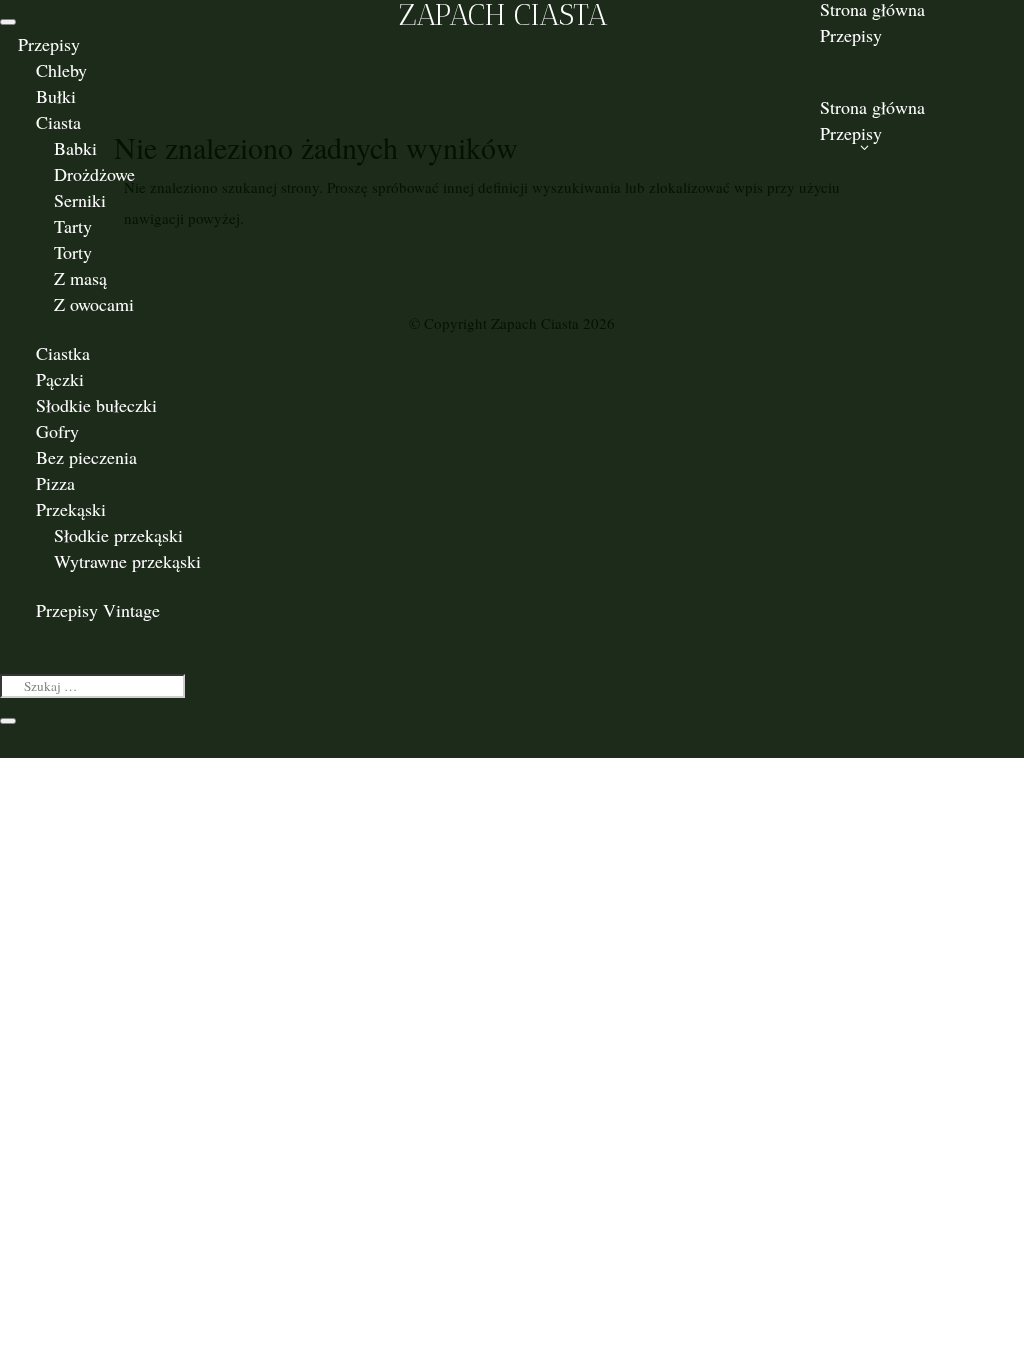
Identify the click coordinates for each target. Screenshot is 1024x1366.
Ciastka (63, 353)
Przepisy (49, 44)
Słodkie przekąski (118, 535)
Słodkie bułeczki (96, 405)
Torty (73, 252)
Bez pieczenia (86, 457)
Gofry (57, 431)
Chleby (61, 70)
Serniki (80, 200)
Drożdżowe (94, 174)
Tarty (73, 226)
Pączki (60, 379)
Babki (75, 148)
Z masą (80, 278)
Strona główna (872, 107)
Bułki (56, 96)
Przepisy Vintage (98, 610)
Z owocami (94, 304)
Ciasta (58, 122)
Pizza (55, 483)
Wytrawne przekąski (127, 561)
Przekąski (71, 509)
